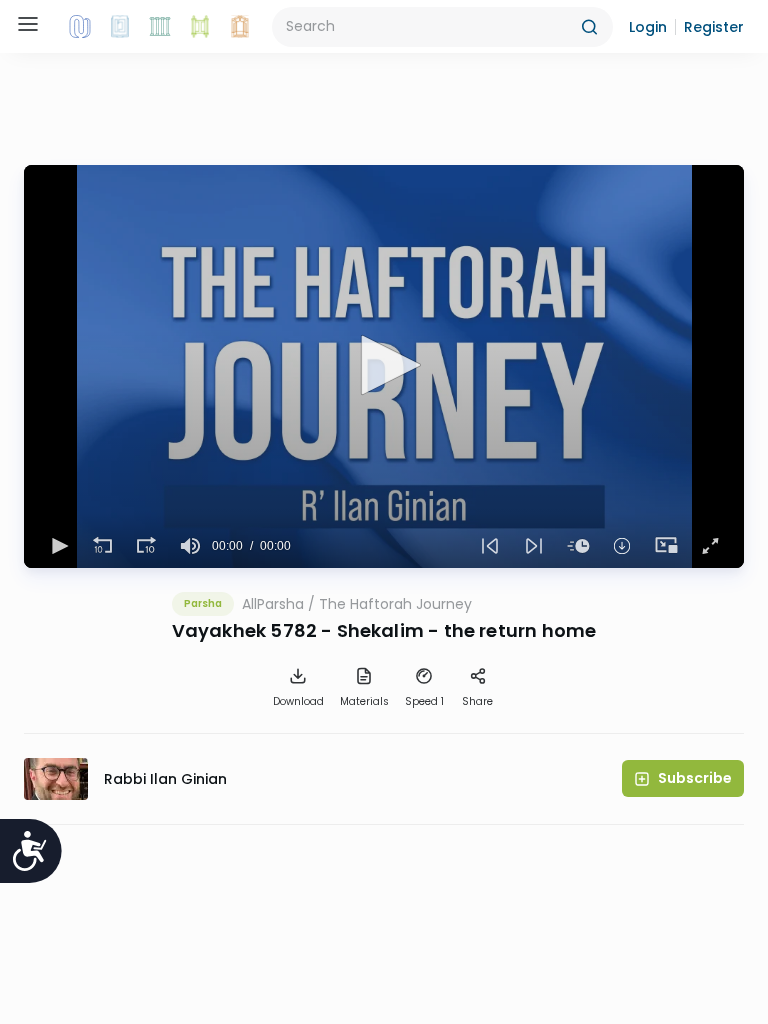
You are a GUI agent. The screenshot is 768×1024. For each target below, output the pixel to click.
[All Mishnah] (120, 27)
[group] (190, 546)
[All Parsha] (200, 27)
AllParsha (273, 604)
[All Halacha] (160, 27)
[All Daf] (240, 27)
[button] (648, 27)
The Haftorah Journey (395, 604)
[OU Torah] (80, 27)
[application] (384, 366)
